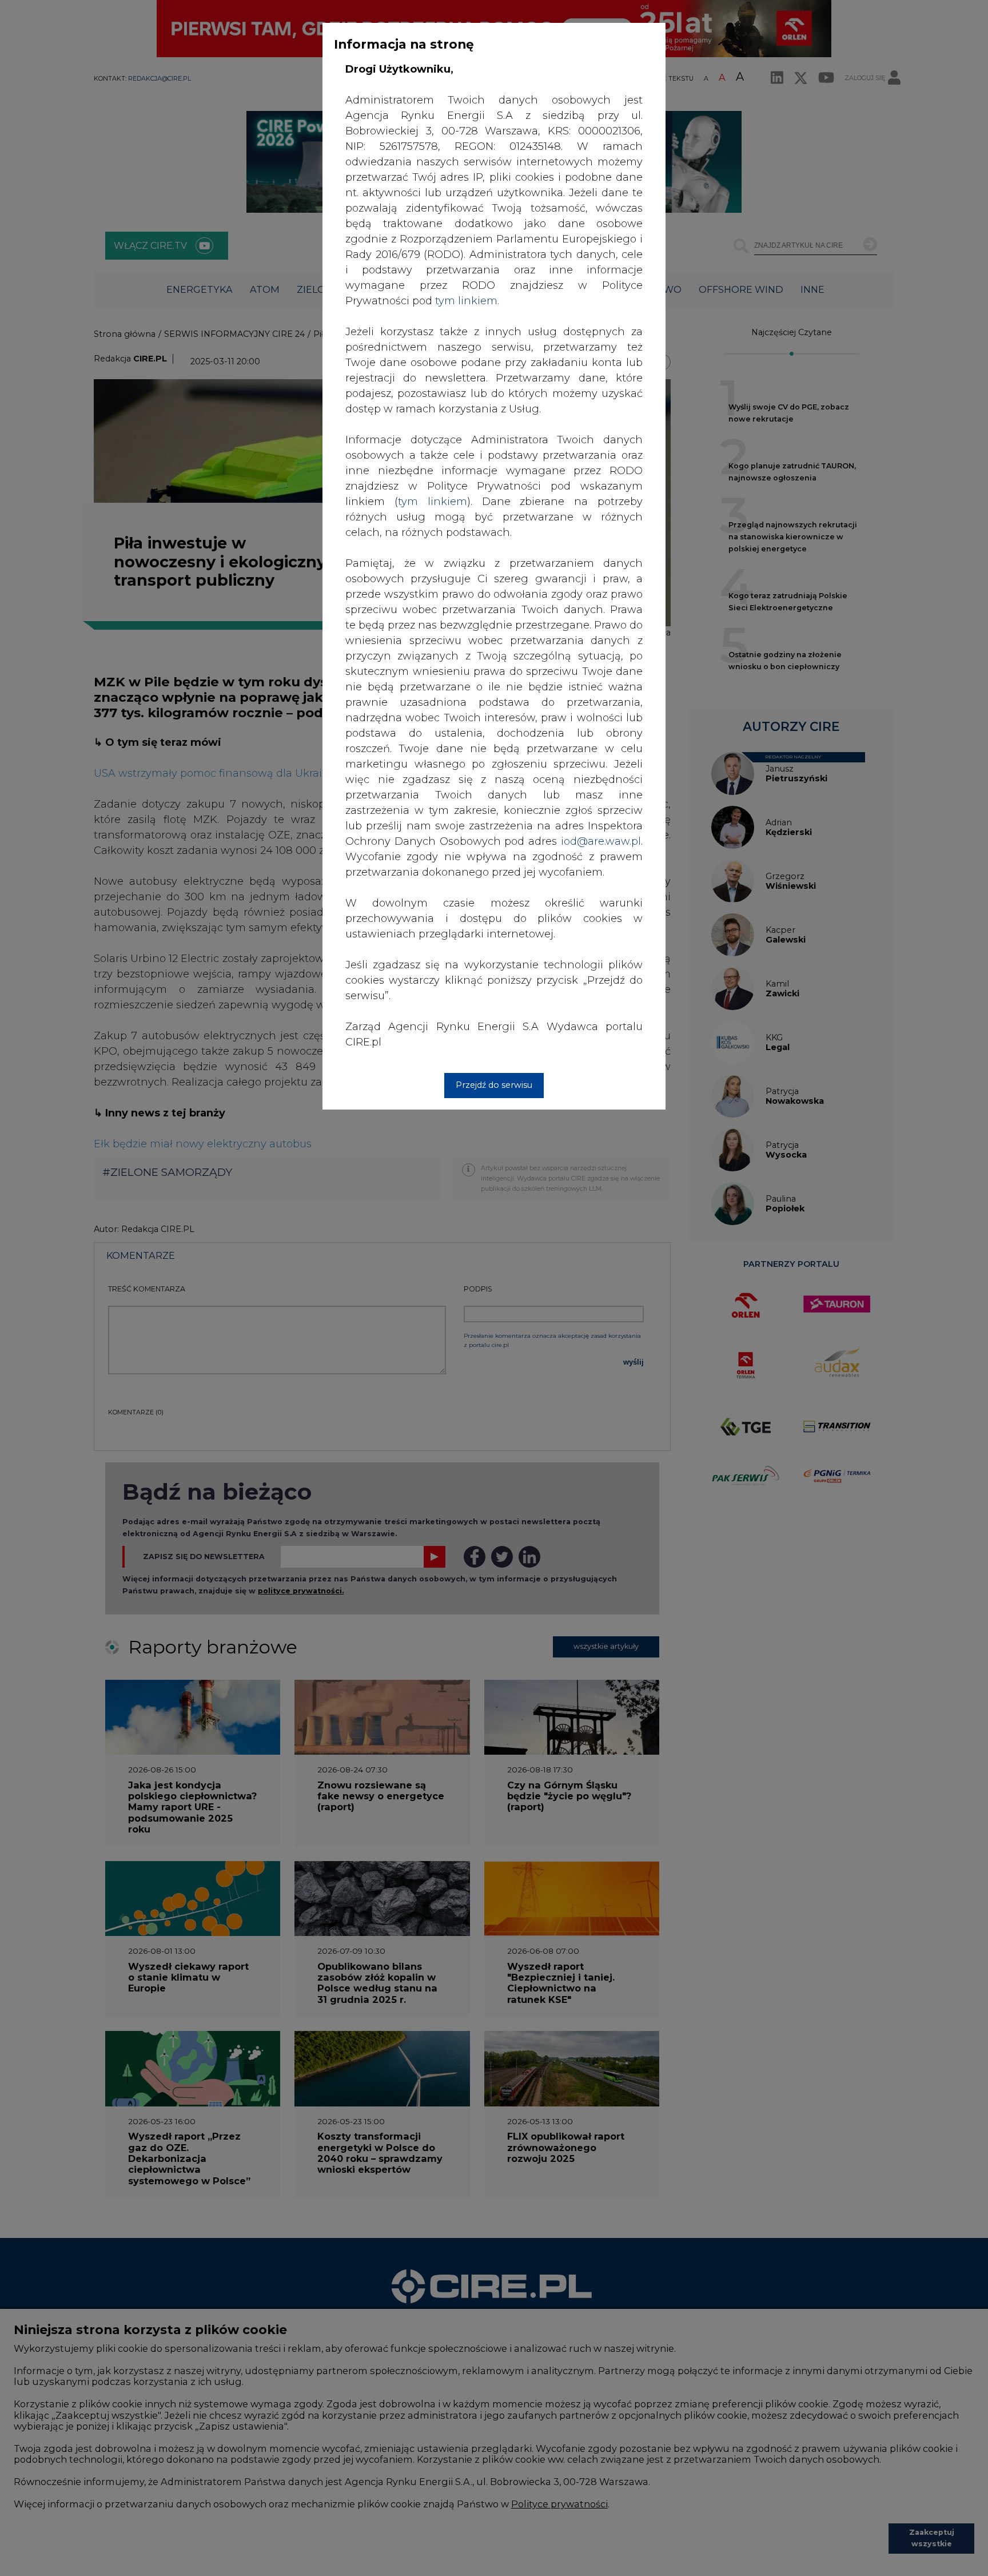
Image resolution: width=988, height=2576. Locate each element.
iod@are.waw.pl (601, 841)
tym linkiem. (467, 301)
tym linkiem (433, 502)
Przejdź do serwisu (494, 1085)
